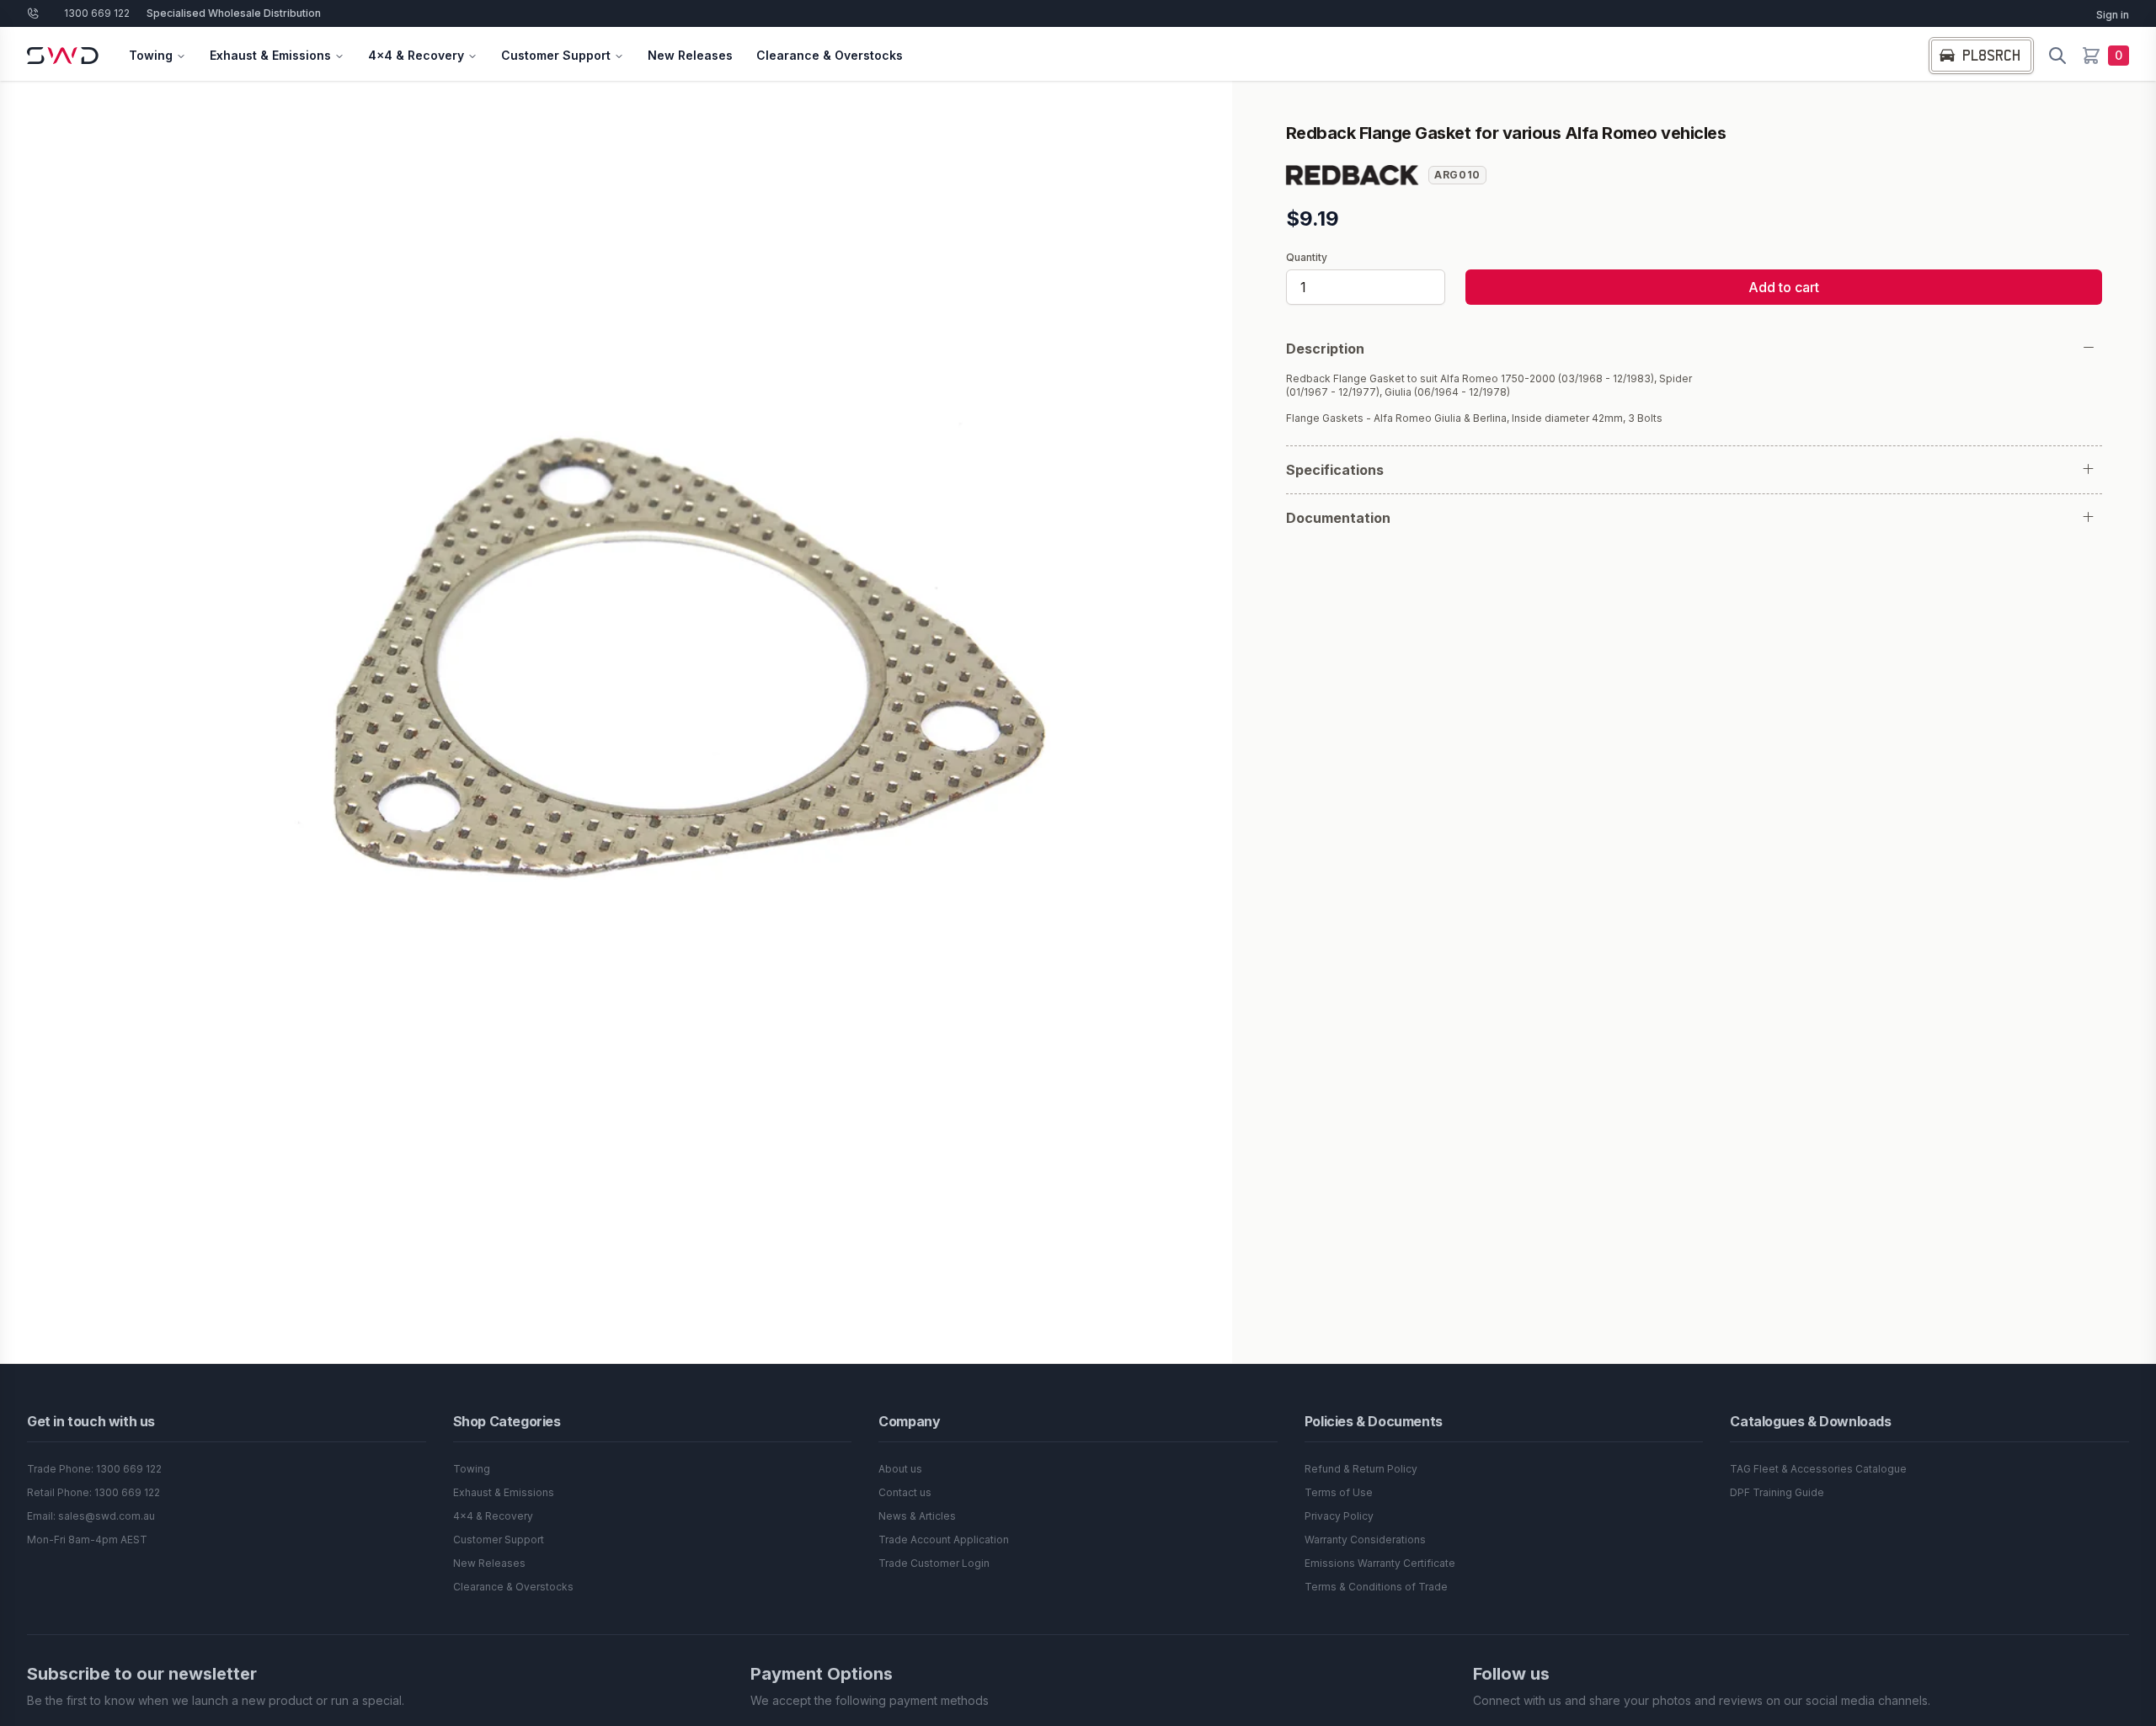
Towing (151, 55)
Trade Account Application (944, 1540)
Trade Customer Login (934, 1563)
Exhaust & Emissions (270, 55)
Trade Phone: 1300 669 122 (94, 1469)
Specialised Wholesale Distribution (234, 13)
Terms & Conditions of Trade (1376, 1587)
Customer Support (556, 55)
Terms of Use (1339, 1492)
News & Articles (917, 1516)
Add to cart (1784, 287)
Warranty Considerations (1365, 1540)
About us (900, 1469)
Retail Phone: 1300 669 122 (93, 1492)
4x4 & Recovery (416, 55)
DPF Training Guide (1777, 1492)
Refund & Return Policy (1361, 1469)
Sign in (2113, 15)
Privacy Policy (1339, 1516)
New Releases (690, 55)
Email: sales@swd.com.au (91, 1516)
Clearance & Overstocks (830, 55)
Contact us (905, 1492)
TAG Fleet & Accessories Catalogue (1818, 1469)
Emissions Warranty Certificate (1380, 1563)
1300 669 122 (97, 13)
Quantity (1307, 258)
